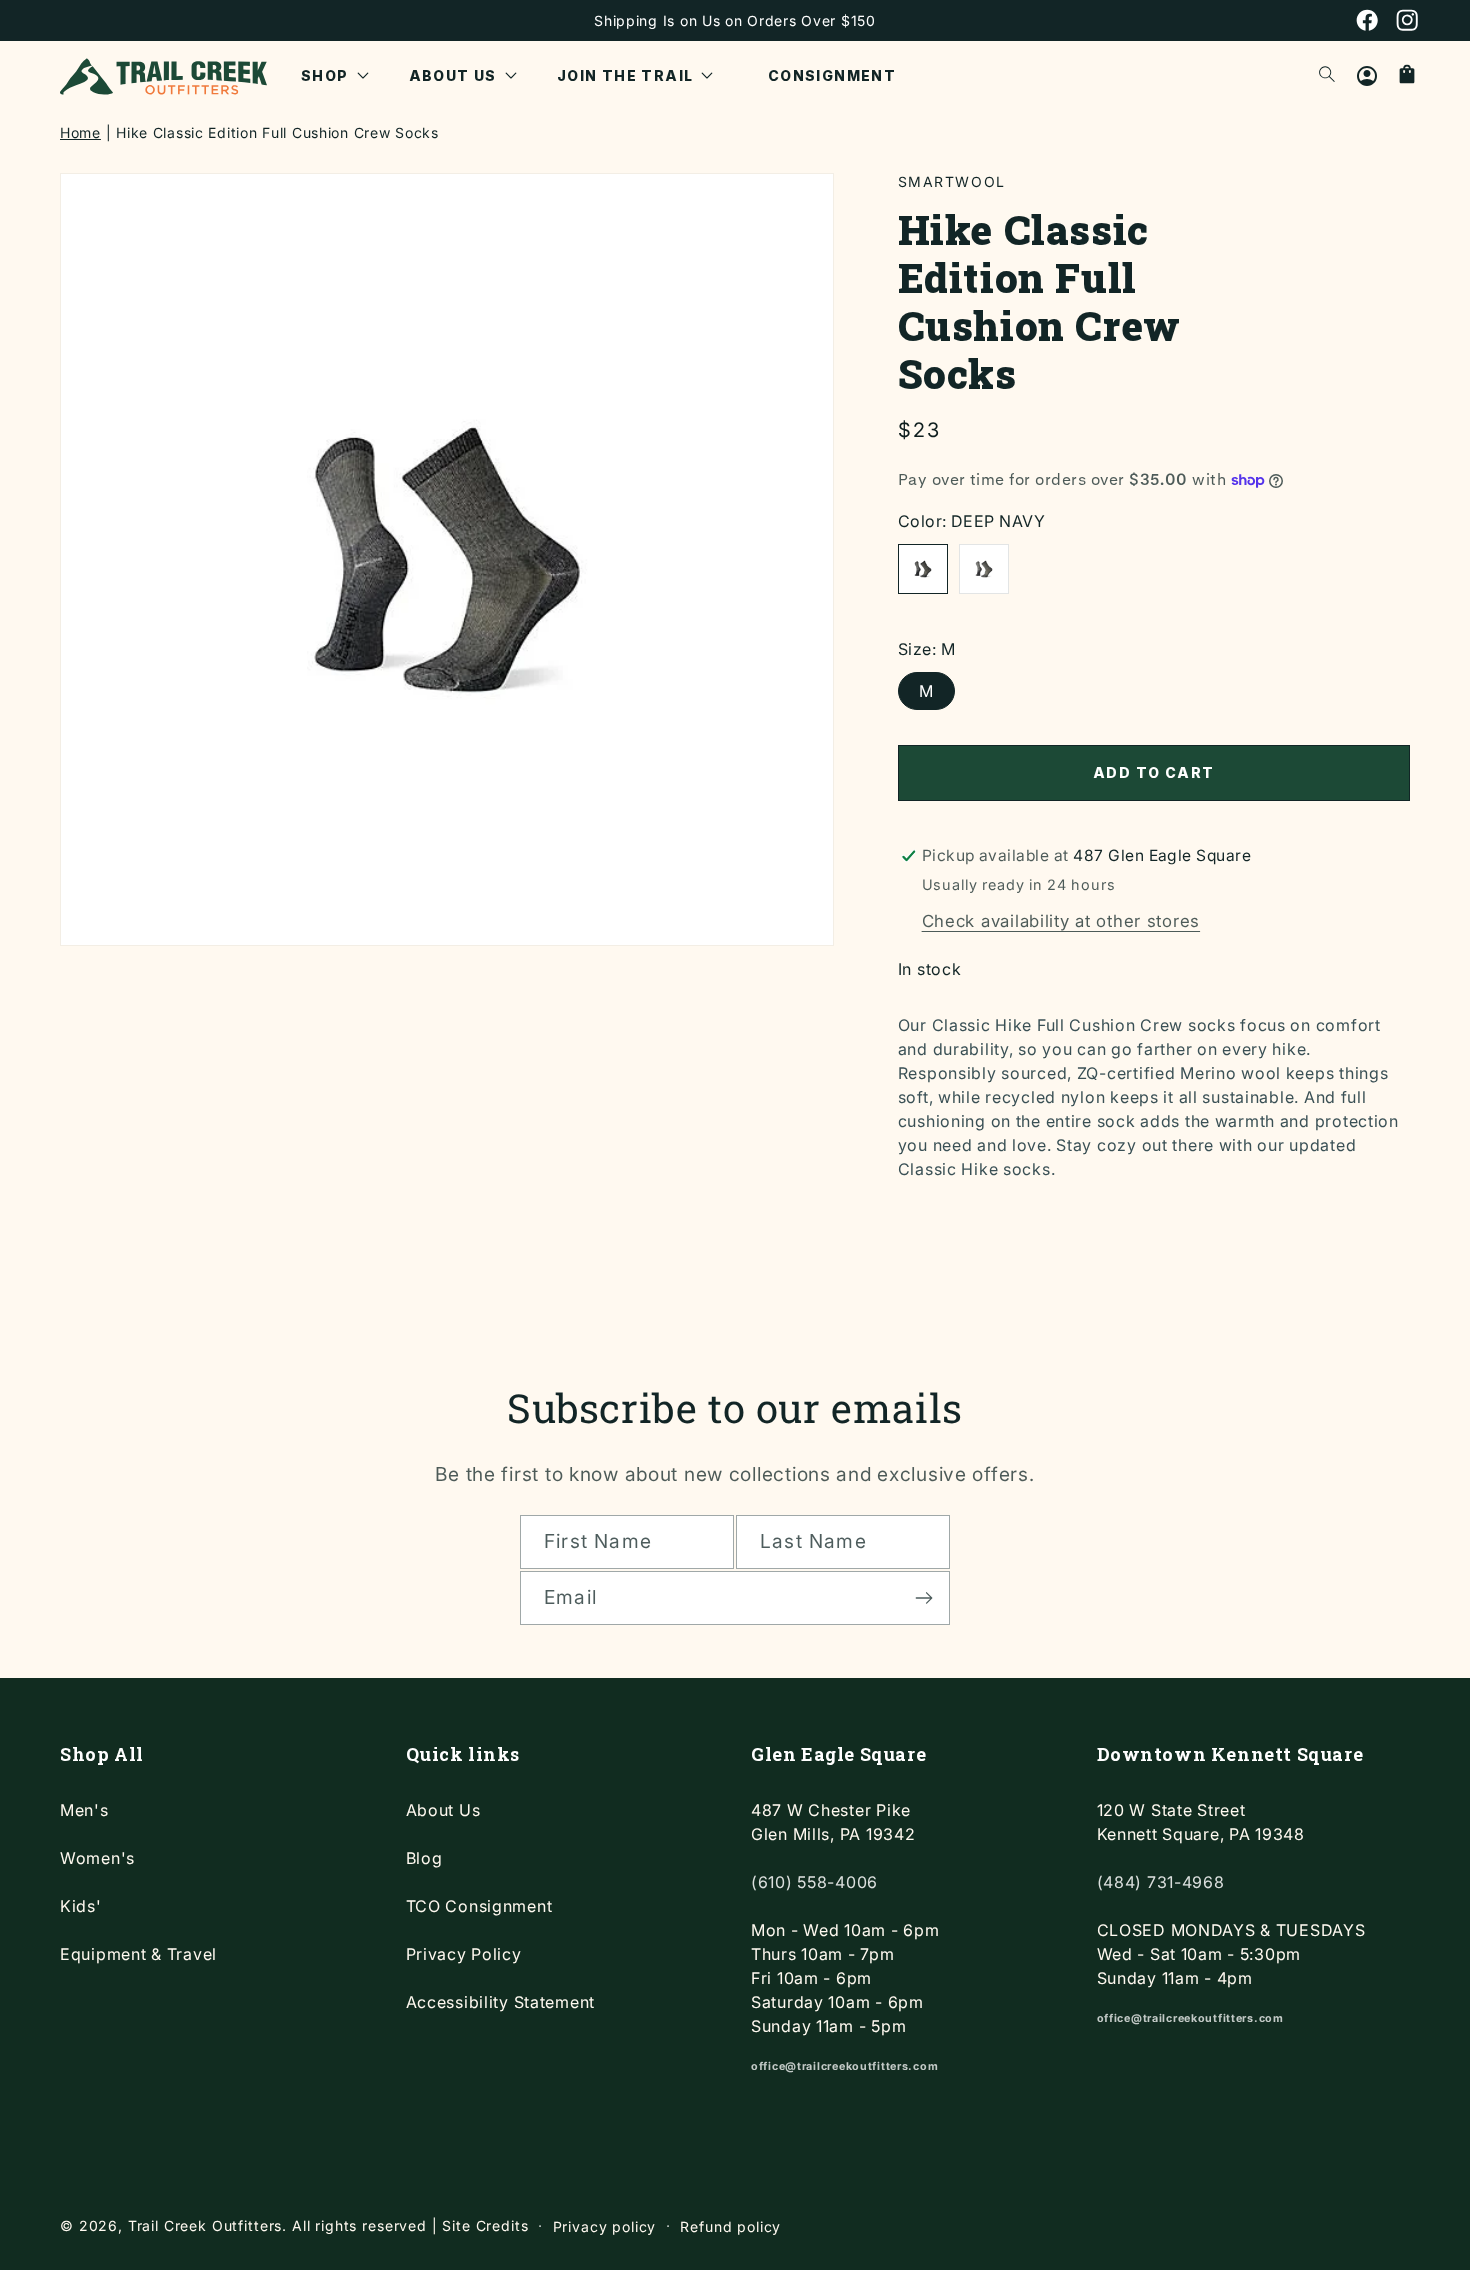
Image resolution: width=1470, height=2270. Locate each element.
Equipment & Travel (138, 1954)
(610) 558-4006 (814, 1882)
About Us (443, 1810)
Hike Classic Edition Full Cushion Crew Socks (277, 132)
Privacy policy (605, 2226)
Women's (97, 1858)
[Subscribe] (923, 1598)
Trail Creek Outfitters (205, 2225)
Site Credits (485, 2225)
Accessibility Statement (501, 2002)
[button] (335, 76)
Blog (424, 1858)
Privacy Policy (464, 1954)
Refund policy (730, 2226)
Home (80, 132)
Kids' (81, 1906)
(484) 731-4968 (1161, 1882)
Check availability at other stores (1061, 921)
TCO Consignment (479, 1906)
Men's (84, 1810)
